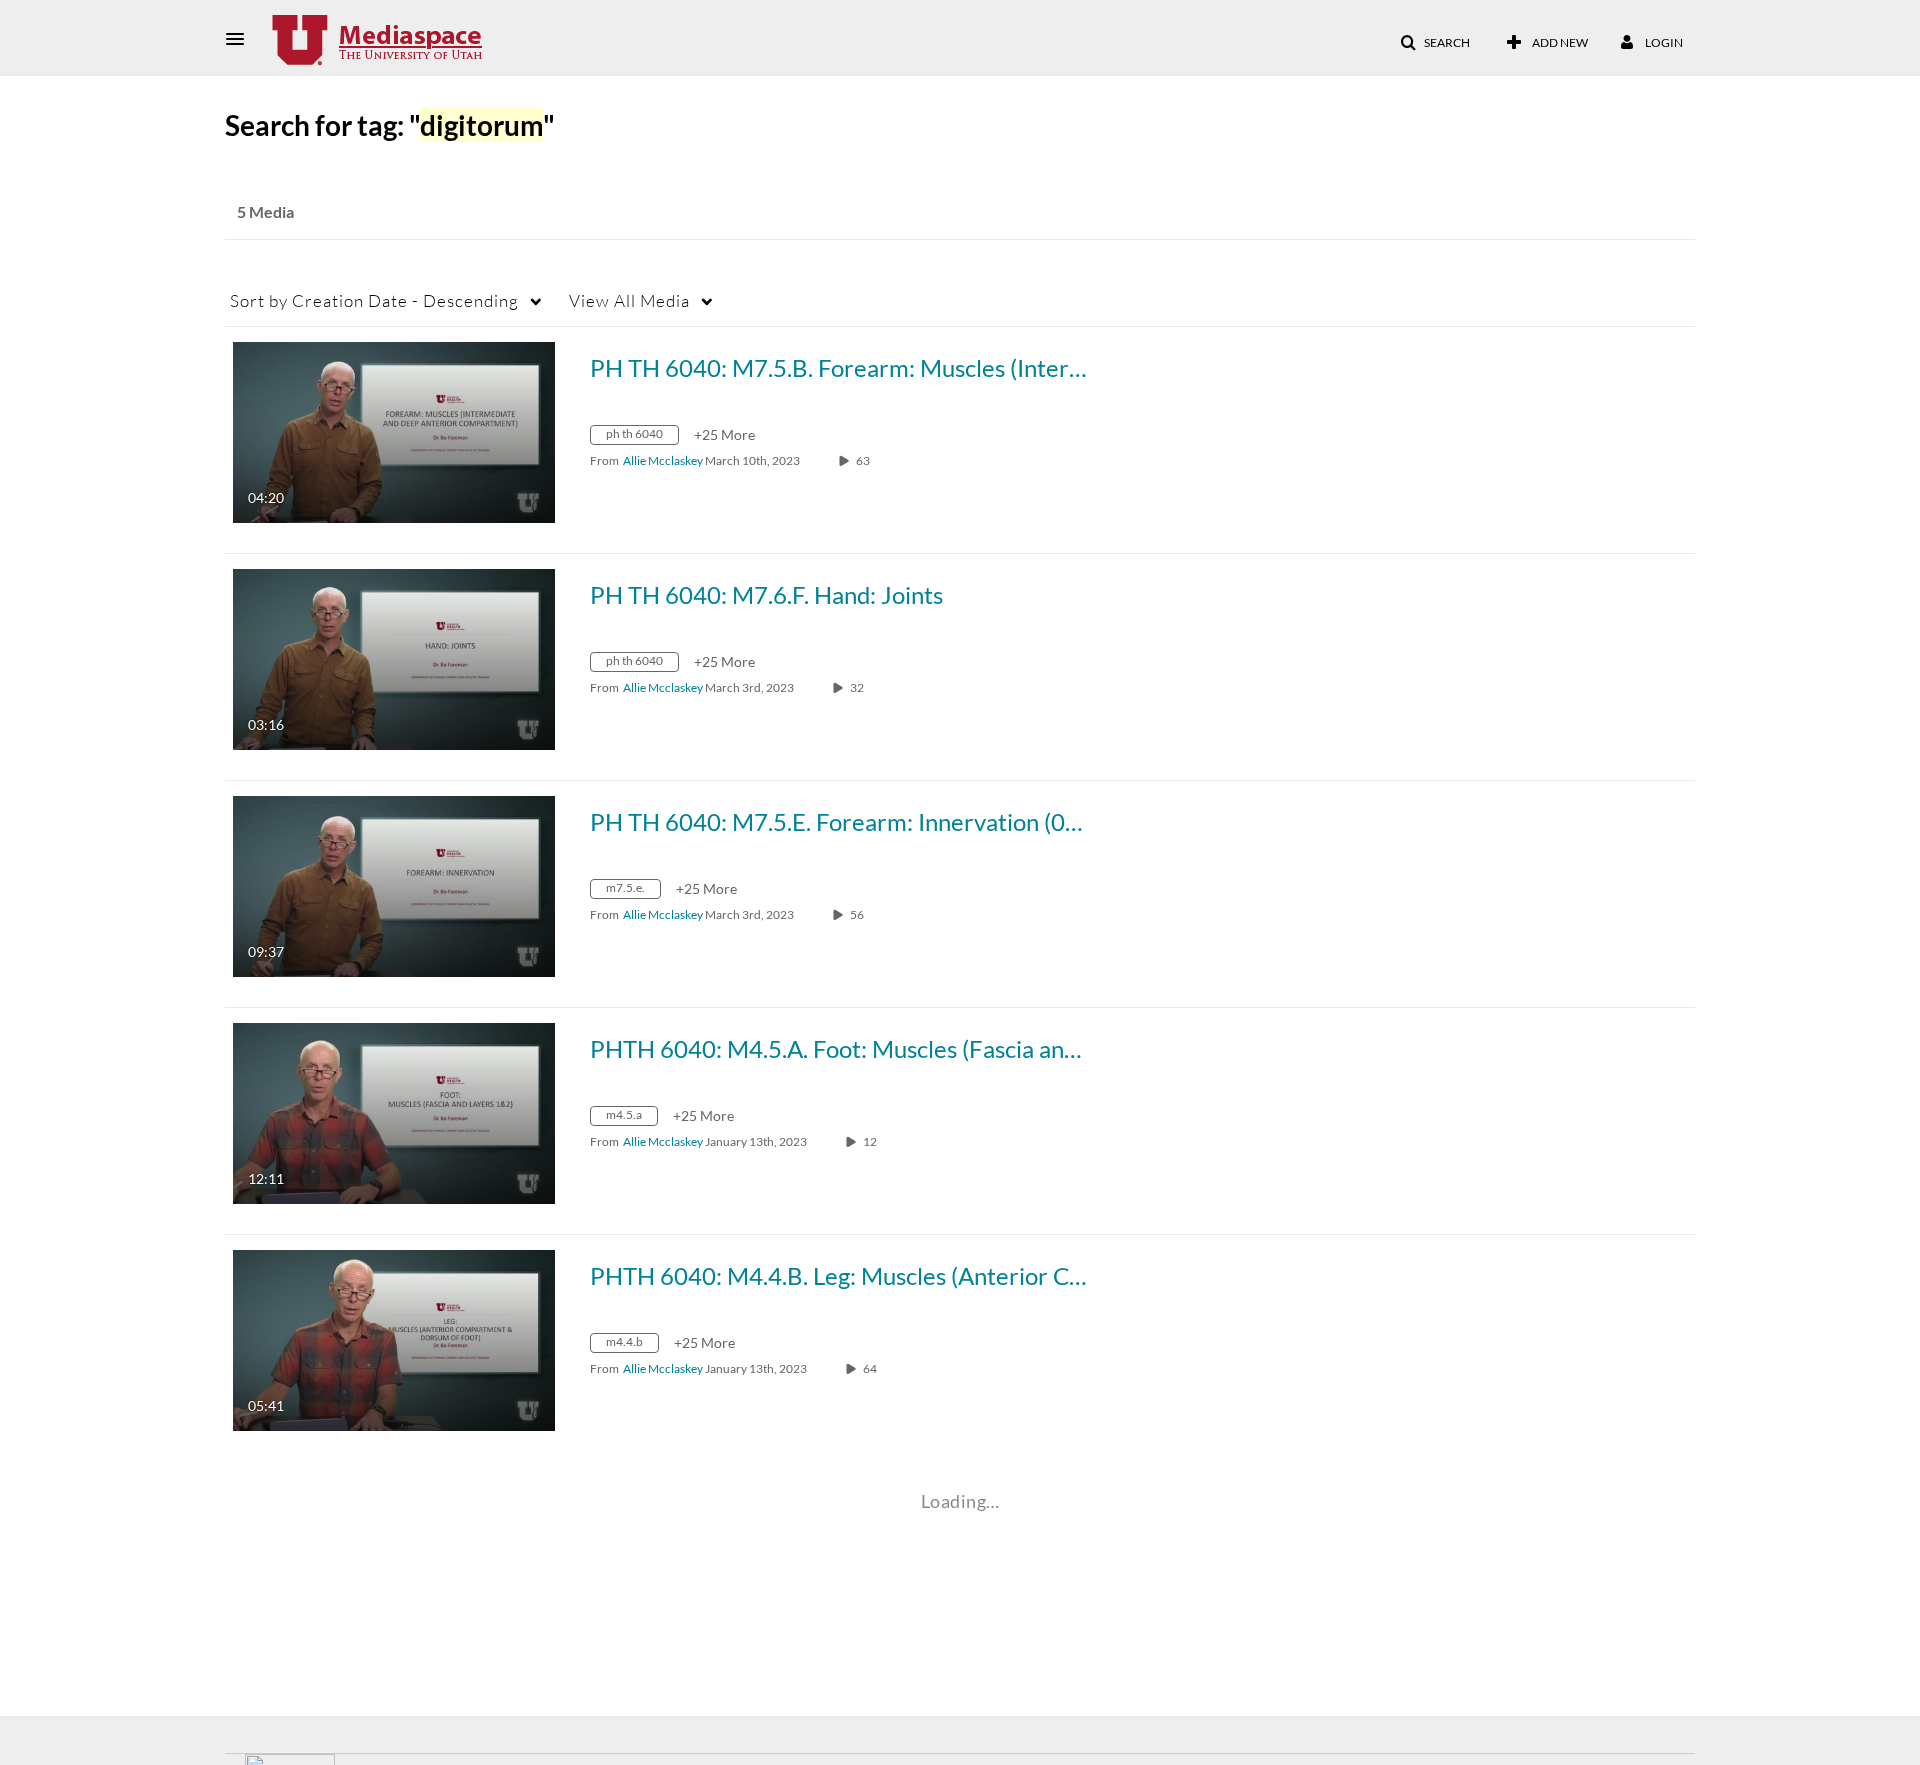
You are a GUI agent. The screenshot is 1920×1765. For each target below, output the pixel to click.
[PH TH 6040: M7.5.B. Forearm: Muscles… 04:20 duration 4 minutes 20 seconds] (394, 430)
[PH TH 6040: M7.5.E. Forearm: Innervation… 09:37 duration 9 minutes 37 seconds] (394, 884)
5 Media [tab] (265, 211)
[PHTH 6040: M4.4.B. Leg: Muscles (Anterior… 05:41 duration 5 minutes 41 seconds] (394, 1338)
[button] (241, 39)
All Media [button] (629, 300)
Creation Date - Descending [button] (374, 300)
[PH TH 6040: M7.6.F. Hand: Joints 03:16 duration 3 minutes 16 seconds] (394, 657)
